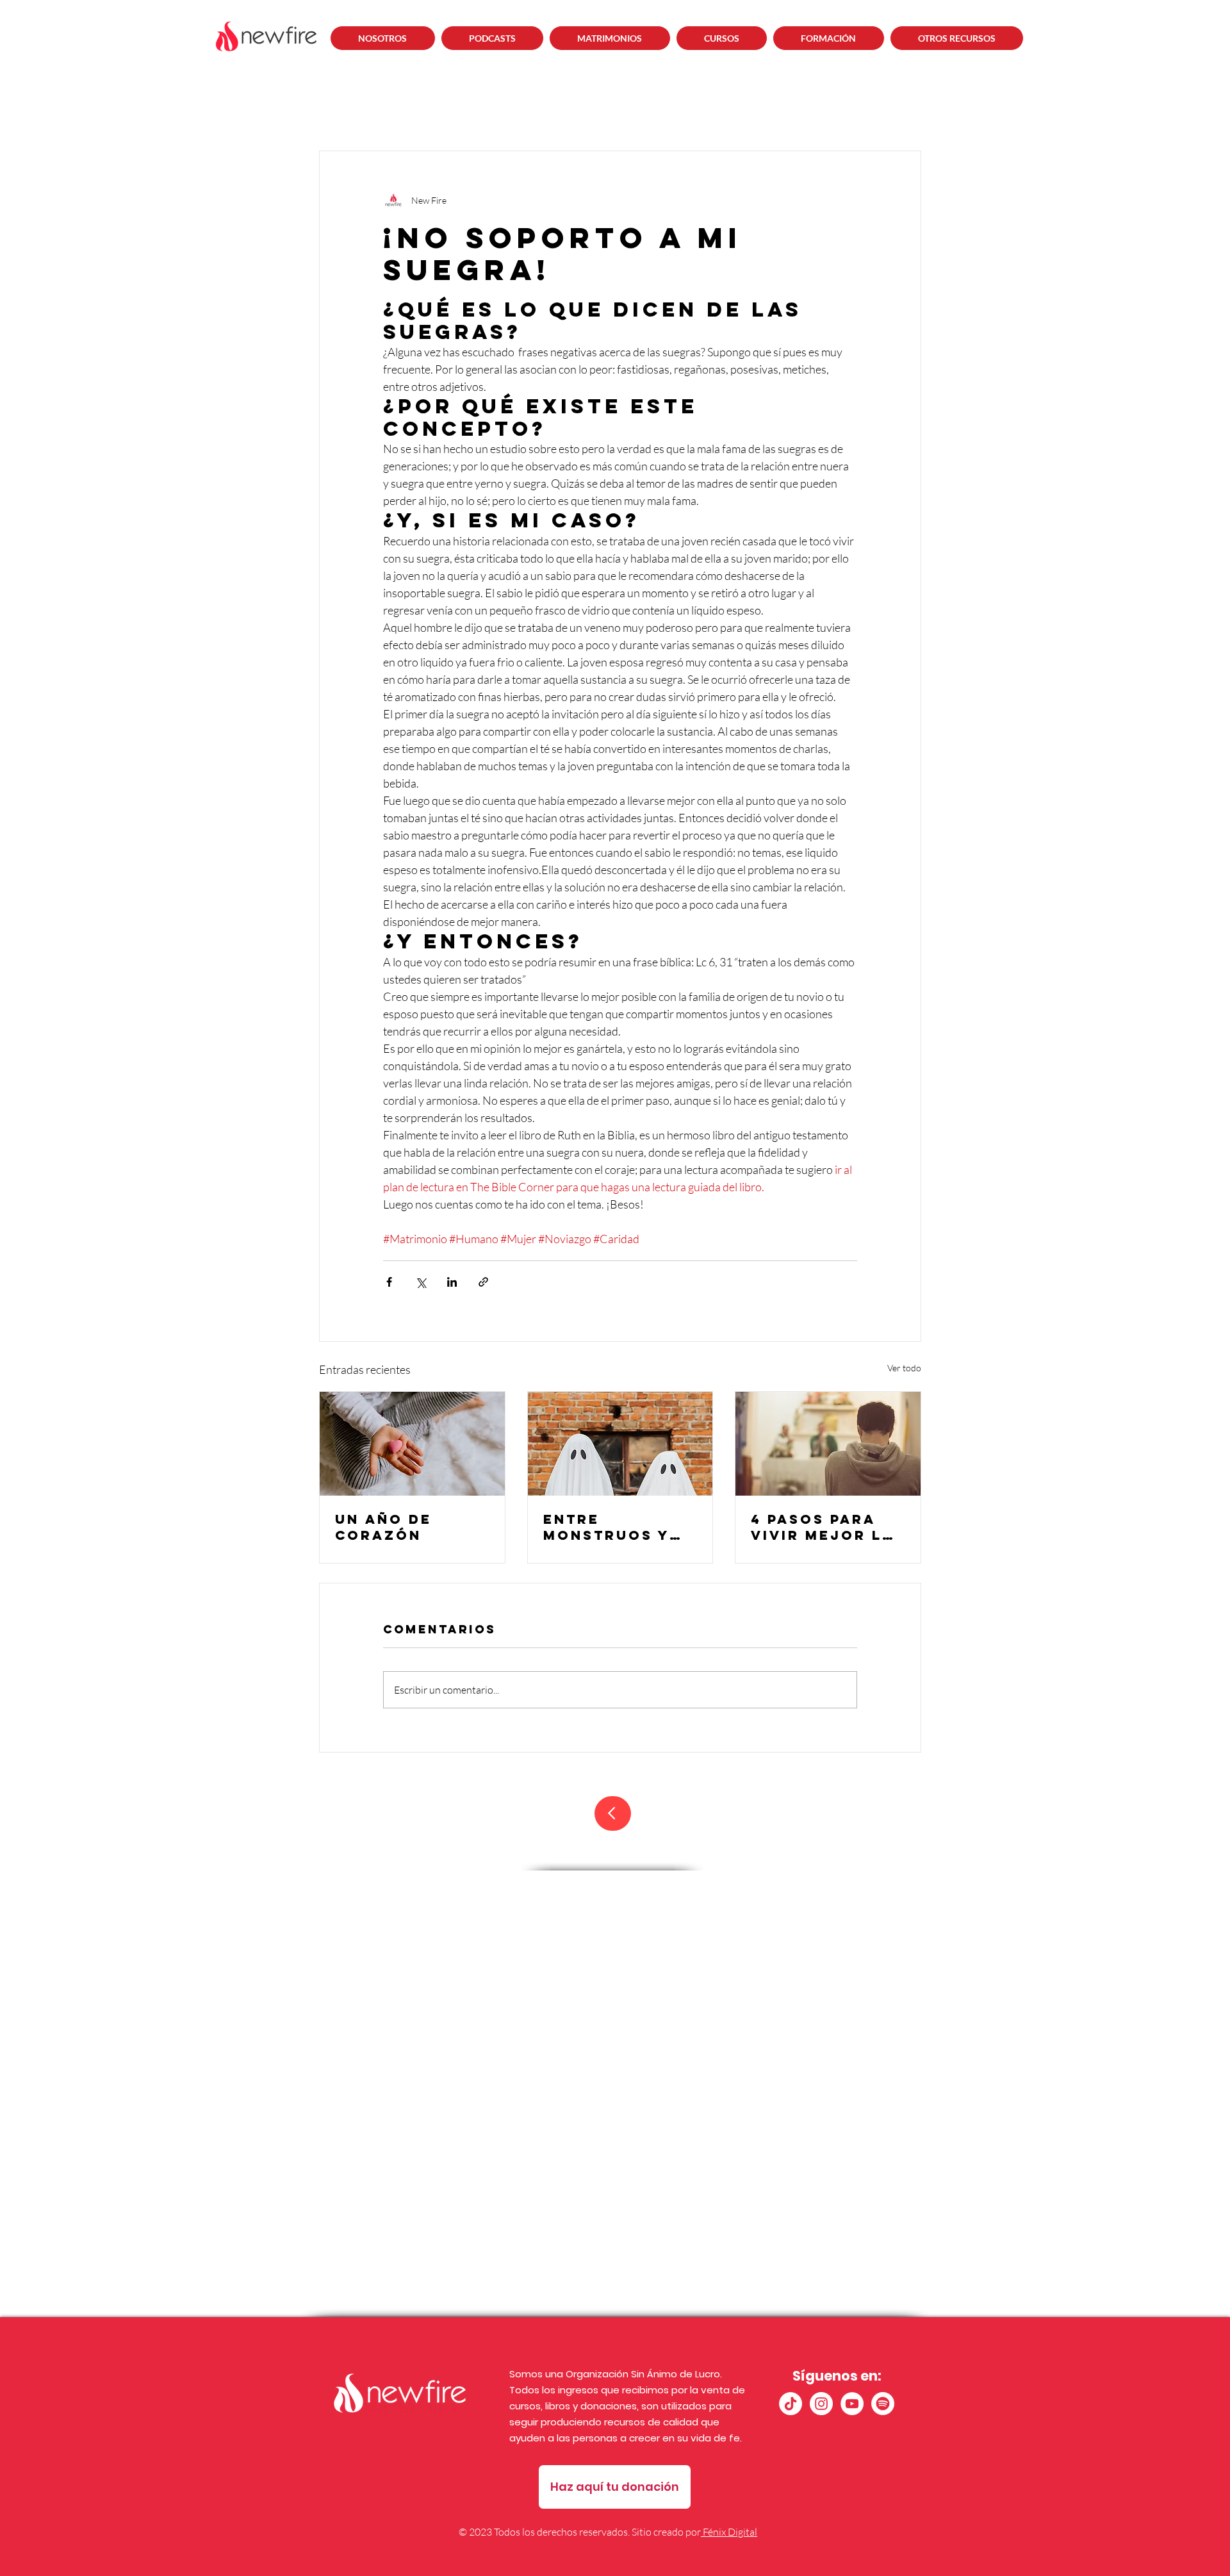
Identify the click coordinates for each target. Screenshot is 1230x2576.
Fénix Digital (729, 2532)
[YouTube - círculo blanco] (852, 2404)
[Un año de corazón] (412, 1444)
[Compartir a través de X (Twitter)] (421, 1282)
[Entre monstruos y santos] (620, 1444)
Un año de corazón (383, 1527)
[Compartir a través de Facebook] (389, 1282)
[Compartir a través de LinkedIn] (452, 1282)
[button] (493, 38)
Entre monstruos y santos (606, 1527)
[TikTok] (791, 2404)
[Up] (613, 1813)
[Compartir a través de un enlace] (483, 1282)
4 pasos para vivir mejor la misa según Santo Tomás (823, 1527)
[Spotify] (883, 2404)
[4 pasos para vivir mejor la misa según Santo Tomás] (828, 1444)
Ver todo (904, 1368)
